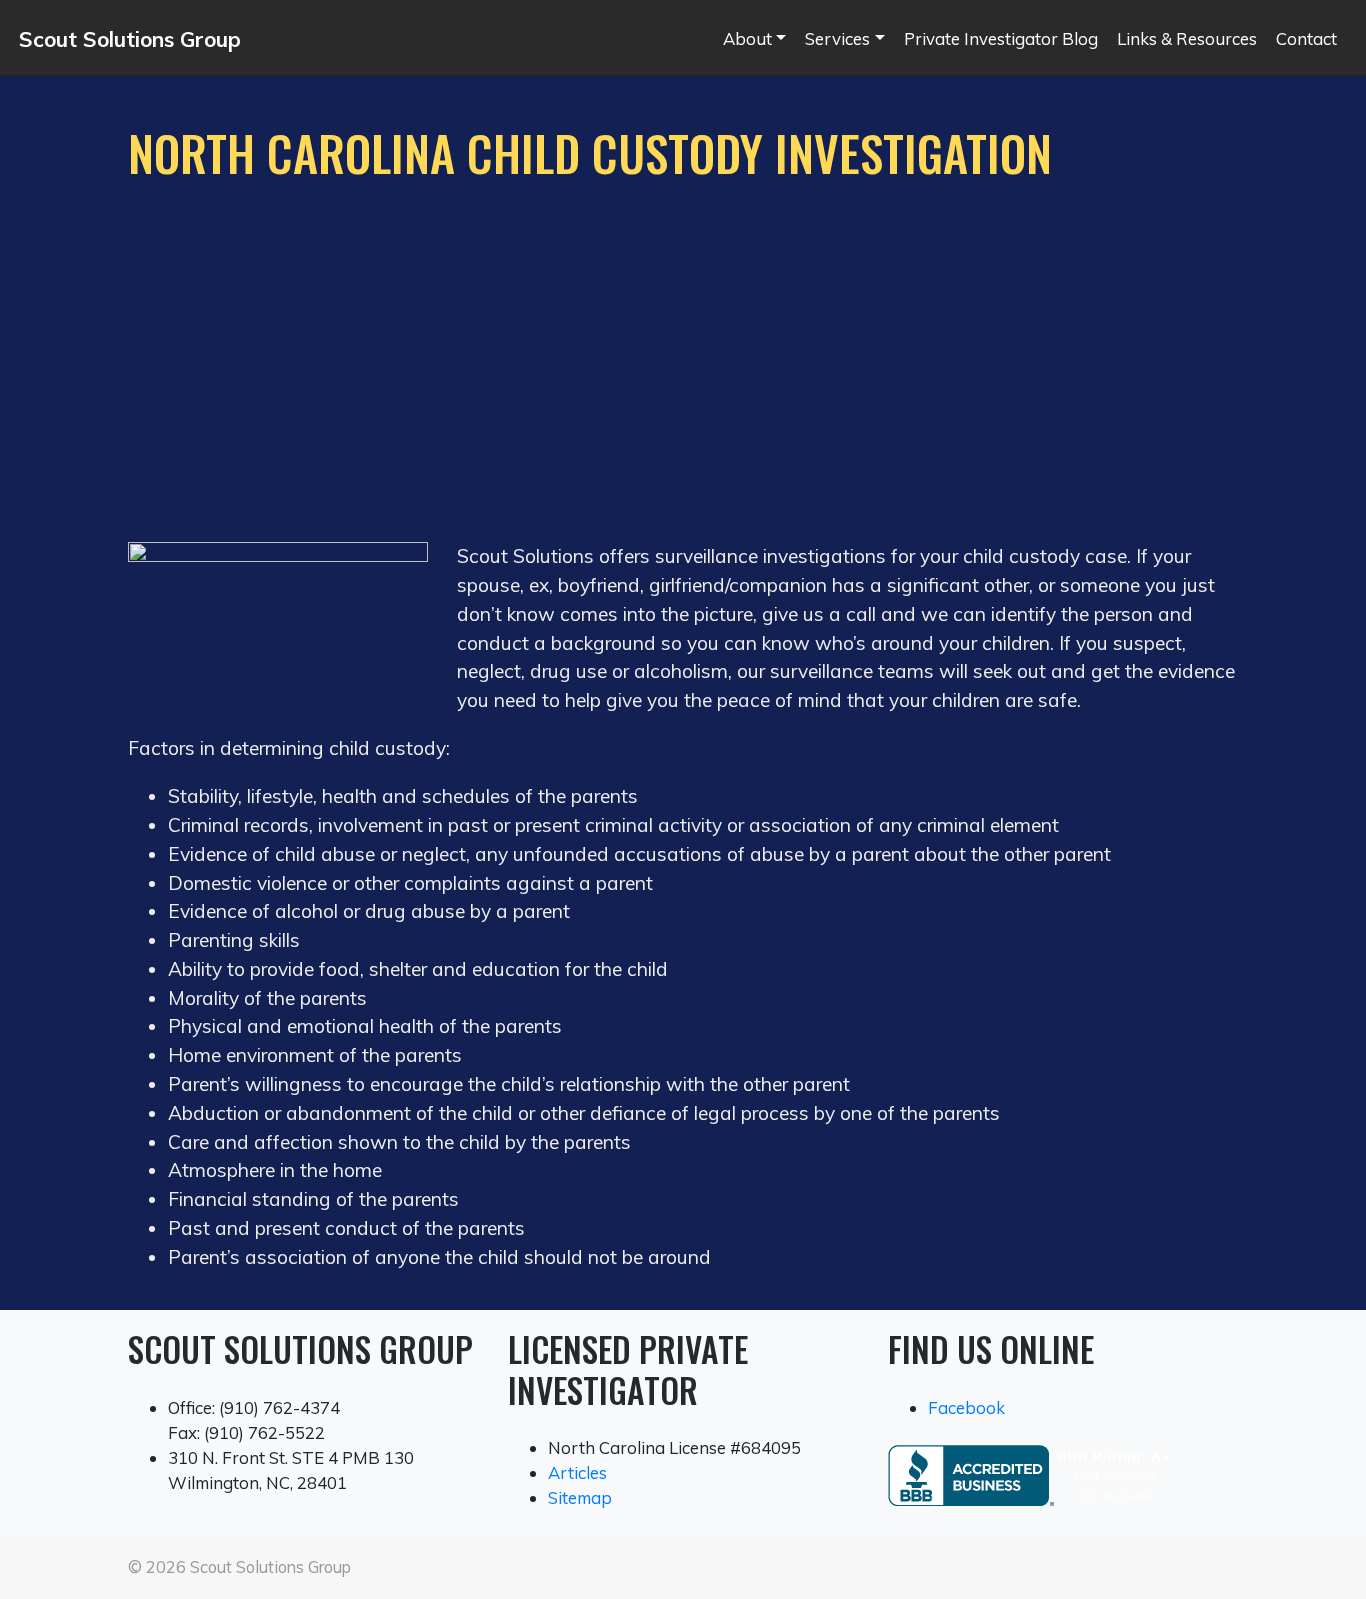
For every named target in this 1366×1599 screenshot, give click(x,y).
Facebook (966, 1407)
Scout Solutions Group (130, 39)
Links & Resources (1187, 38)
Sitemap (580, 1497)
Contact (1306, 38)
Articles (577, 1472)
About (747, 38)
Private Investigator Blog (1001, 38)
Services (837, 38)
